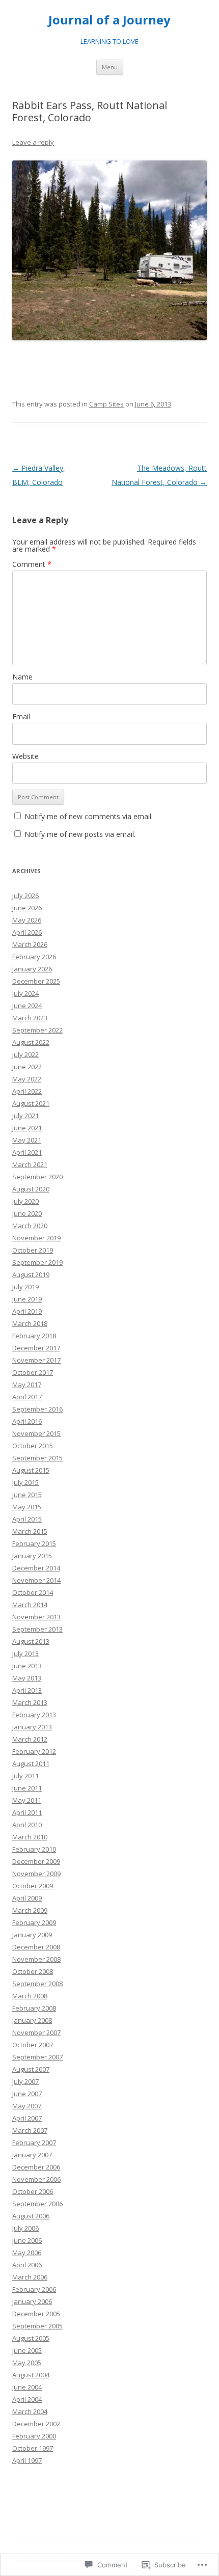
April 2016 (27, 1421)
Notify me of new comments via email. (89, 816)
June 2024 (27, 1006)
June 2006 (27, 2240)
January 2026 (32, 969)
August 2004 (31, 2375)
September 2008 (37, 1984)
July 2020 (25, 1201)
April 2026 (27, 932)
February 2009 (34, 1922)
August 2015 (31, 1470)
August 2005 (31, 2338)
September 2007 (37, 2057)
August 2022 (31, 1042)
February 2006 (34, 2289)
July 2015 (25, 1482)
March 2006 (30, 2277)
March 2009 (30, 1910)
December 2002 (36, 2424)
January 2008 (32, 2020)
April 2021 (27, 1152)
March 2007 (30, 2130)
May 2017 (27, 1385)
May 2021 (27, 1140)
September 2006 (37, 2204)
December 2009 (36, 1861)
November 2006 (36, 2179)
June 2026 (27, 908)
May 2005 (27, 2363)
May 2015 (27, 1507)
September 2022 (37, 1030)
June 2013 (27, 1666)
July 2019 (25, 1287)
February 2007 (34, 2143)
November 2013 (36, 1617)
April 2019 (27, 1311)
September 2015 (37, 1458)
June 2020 (27, 1213)
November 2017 (36, 1360)
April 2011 (27, 1812)
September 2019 (37, 1262)
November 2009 (36, 1874)
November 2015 (36, 1433)
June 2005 (27, 2350)
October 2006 (33, 2191)
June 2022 (27, 1067)
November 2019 (36, 1238)
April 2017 (27, 1397)
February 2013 (34, 1715)
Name (22, 677)
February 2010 (34, 1849)
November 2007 (36, 2032)
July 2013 (25, 1653)
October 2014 (33, 1592)
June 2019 (27, 1299)
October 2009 (33, 1886)
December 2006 (36, 2167)
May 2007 (27, 2106)
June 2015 (27, 1495)
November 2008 (36, 1959)
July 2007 (25, 2081)
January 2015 (32, 1556)
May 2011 (27, 1800)
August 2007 (31, 2069)
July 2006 (25, 2228)
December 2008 (36, 1947)
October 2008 (33, 1971)
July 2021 (25, 1116)
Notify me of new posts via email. (80, 834)
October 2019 (33, 1250)
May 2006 (27, 2253)
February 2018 (34, 1336)
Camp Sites (106, 404)
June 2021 (27, 1128)
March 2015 (30, 1531)
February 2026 (34, 957)
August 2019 (31, 1275)
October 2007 (33, 2045)
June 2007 (27, 2094)
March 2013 (30, 1702)
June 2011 (27, 1788)
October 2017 (33, 1372)
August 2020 (31, 1189)
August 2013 (31, 1641)
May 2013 (27, 1678)
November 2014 (36, 1580)
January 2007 (32, 2155)
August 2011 (31, 1764)
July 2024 (25, 993)
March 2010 (30, 1837)
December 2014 (36, 1568)
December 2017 (36, 1348)
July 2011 (25, 1776)
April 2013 (27, 1690)
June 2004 (27, 2387)
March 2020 (30, 1226)
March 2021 (30, 1164)
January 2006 (32, 2301)
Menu (110, 67)
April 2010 (27, 1825)
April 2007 (27, 2118)
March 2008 (30, 1996)
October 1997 (33, 2448)
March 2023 (30, 1018)
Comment (32, 564)
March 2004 (30, 2411)
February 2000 (34, 2436)
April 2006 (27, 2265)
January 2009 (32, 1935)
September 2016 (37, 1409)
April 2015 (27, 1519)
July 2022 (25, 1054)
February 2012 (34, 1751)
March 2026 (30, 944)
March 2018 (30, 1323)
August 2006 (31, 2216)
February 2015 (34, 1543)
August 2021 (31, 1103)
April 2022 (27, 1091)
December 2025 (36, 981)
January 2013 (32, 1727)
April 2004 (27, 2399)
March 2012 (30, 1739)
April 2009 (27, 1898)
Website (25, 756)
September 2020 (37, 1177)
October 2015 (33, 1446)
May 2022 (27, 1079)
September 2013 (37, 1629)
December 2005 (36, 2314)
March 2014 (30, 1605)
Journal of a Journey (109, 20)
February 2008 (34, 2008)
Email (21, 716)
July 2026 (25, 896)
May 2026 (27, 920)
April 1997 (27, 2460)
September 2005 (37, 2326)
